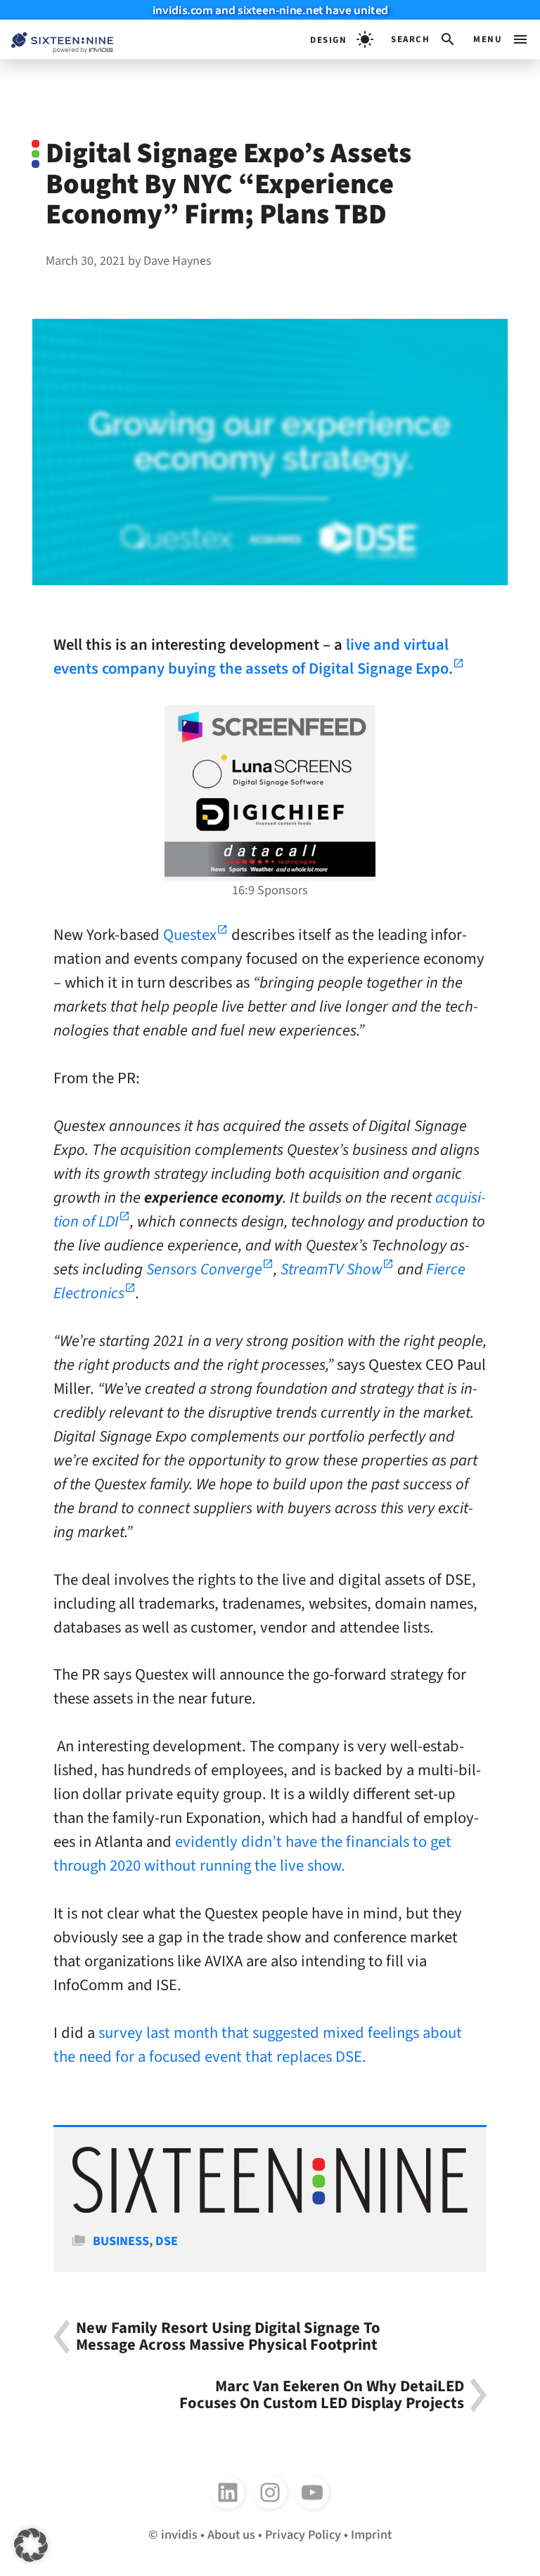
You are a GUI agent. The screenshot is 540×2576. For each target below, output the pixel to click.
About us (231, 2535)
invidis (179, 2535)
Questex (190, 935)
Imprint (371, 2535)
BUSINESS (121, 2241)
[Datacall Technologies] (270, 859)
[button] (424, 39)
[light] (342, 39)
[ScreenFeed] (270, 727)
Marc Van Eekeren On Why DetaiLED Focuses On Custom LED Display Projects (322, 2395)
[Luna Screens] (270, 771)
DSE (167, 2241)
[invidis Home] (57, 40)
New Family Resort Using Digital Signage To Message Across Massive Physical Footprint (228, 2337)
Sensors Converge (204, 1269)
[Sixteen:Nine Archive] (270, 2209)
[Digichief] (270, 815)
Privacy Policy (303, 2535)
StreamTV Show (332, 1269)
